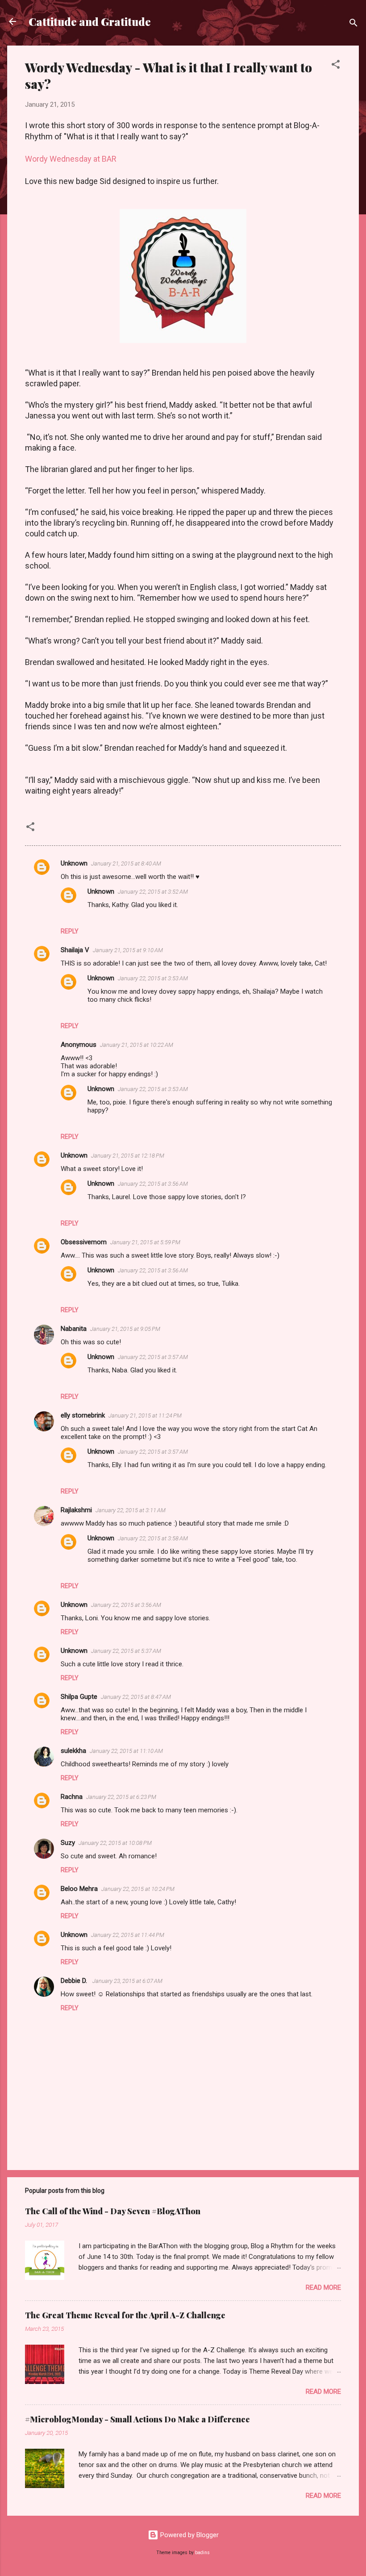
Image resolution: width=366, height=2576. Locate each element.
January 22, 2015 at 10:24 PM (138, 1889)
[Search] (354, 24)
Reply (70, 931)
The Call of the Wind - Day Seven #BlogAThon (113, 2211)
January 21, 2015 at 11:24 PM (145, 1416)
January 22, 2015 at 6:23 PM (121, 1797)
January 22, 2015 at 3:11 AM (131, 1510)
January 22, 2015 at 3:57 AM (153, 1357)
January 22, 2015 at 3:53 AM (153, 978)
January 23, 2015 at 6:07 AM (127, 1981)
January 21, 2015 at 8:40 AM (126, 864)
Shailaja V (75, 950)
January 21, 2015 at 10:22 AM (137, 1045)
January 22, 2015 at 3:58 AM (153, 1538)
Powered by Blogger (189, 2535)
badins (202, 2553)
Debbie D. (75, 1981)
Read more (323, 2287)
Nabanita (74, 1329)
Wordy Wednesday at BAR (71, 159)
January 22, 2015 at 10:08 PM (115, 1843)
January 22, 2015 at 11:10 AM (126, 1751)
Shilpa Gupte (79, 1697)
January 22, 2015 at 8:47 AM (136, 1697)
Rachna (72, 1797)
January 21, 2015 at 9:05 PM (125, 1329)
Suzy (68, 1843)
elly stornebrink (83, 1415)
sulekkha (73, 1751)
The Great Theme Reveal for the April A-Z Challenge (125, 2315)
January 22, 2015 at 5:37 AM (126, 1651)
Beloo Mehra (79, 1889)
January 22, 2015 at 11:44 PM (128, 1935)
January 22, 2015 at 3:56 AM (153, 1184)
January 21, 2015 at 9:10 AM (128, 950)
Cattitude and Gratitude (90, 21)
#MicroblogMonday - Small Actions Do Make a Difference (137, 2419)
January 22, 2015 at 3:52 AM (153, 892)
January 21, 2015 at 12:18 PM (128, 1156)
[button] (336, 66)
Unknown (74, 863)
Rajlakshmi (76, 1510)
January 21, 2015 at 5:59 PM (145, 1242)
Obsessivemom (84, 1242)
